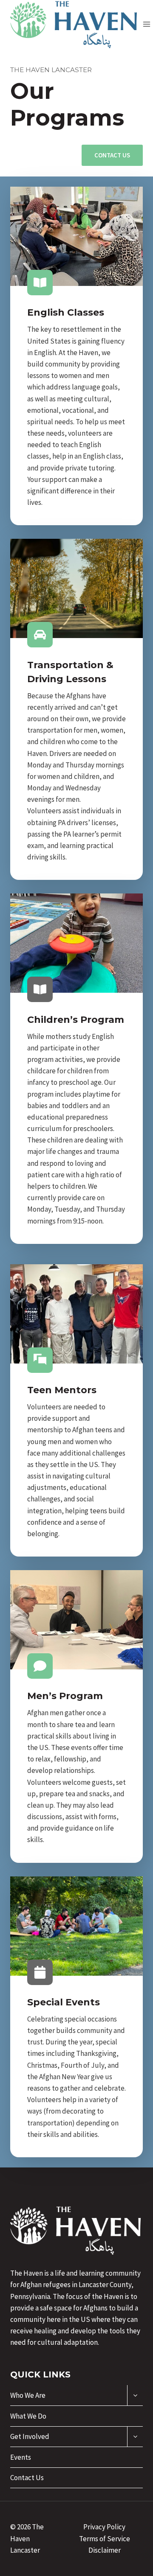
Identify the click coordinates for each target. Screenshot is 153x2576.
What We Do (28, 2416)
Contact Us (27, 2478)
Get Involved (30, 2436)
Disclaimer (105, 2550)
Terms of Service (105, 2539)
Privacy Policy (104, 2527)
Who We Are (28, 2395)
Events (21, 2457)
